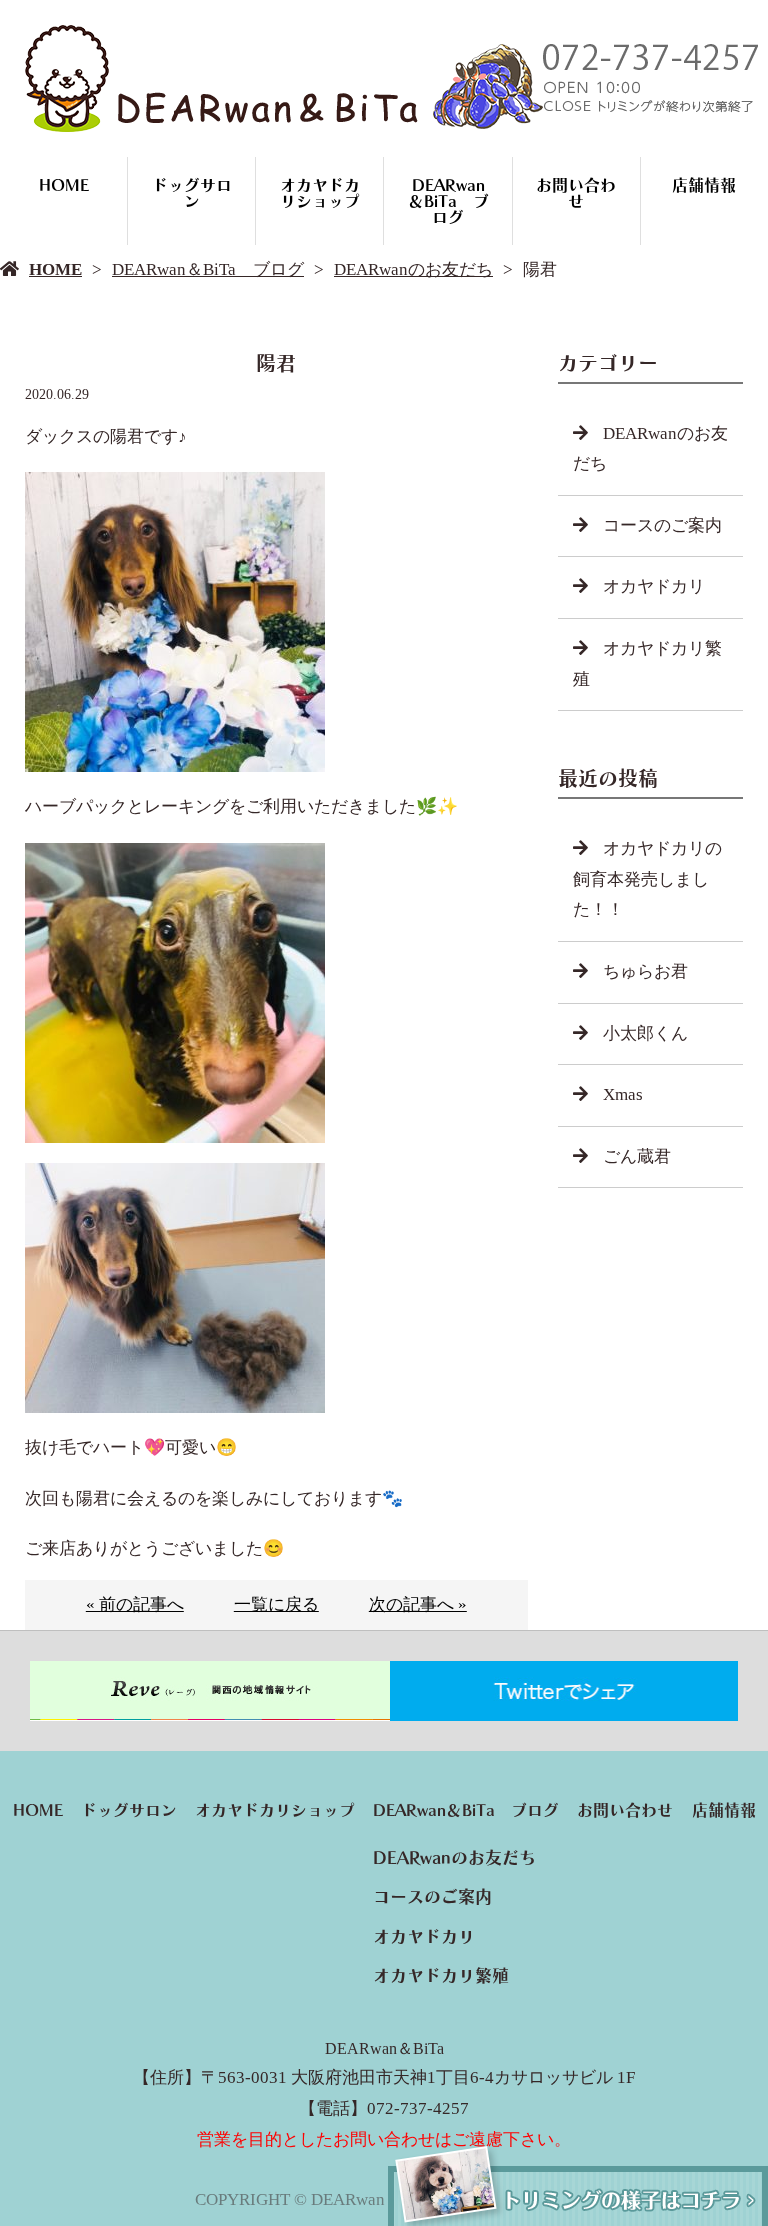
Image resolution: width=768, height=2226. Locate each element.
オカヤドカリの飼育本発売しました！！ (647, 879)
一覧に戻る (276, 1604)
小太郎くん (645, 1033)
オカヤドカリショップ (320, 193)
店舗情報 (704, 185)
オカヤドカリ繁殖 (647, 664)
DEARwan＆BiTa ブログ (448, 201)
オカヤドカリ (654, 586)
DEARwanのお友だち (413, 269)
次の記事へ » (418, 1604)
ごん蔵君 (637, 1156)
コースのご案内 (662, 525)
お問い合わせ (576, 193)
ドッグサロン (192, 193)
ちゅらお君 (645, 971)
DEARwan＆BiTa (384, 2048)
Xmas (623, 1094)
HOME (64, 185)
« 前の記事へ (135, 1604)
